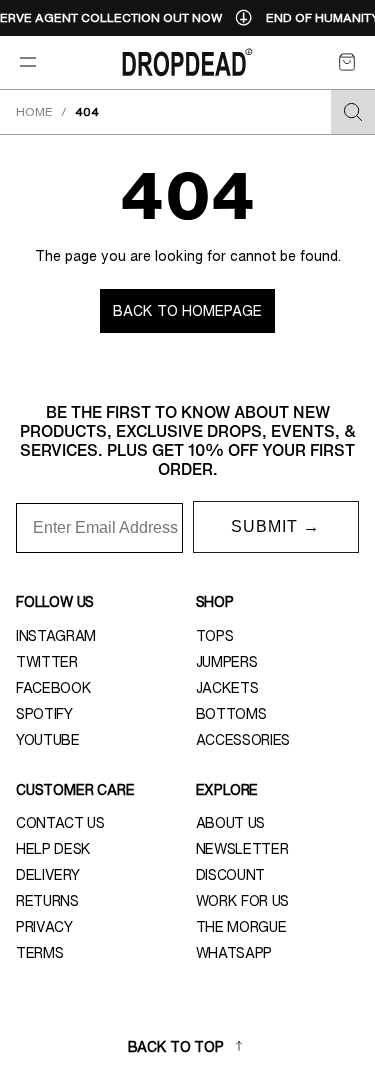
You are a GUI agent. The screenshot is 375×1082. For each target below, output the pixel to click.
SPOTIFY (44, 714)
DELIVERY (47, 875)
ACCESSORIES (243, 740)
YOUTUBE (48, 740)
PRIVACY (44, 927)
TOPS (215, 636)
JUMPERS (227, 662)
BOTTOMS (231, 714)
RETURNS (47, 901)
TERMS (39, 953)
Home (34, 111)
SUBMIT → (275, 526)
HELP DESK (53, 849)
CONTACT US (60, 823)
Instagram (56, 636)
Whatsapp (234, 953)
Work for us (242, 901)
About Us (230, 823)
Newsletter (242, 849)
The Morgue (241, 927)
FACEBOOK (53, 688)
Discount (230, 875)
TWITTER (47, 662)
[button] (347, 62)
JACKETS (227, 688)
